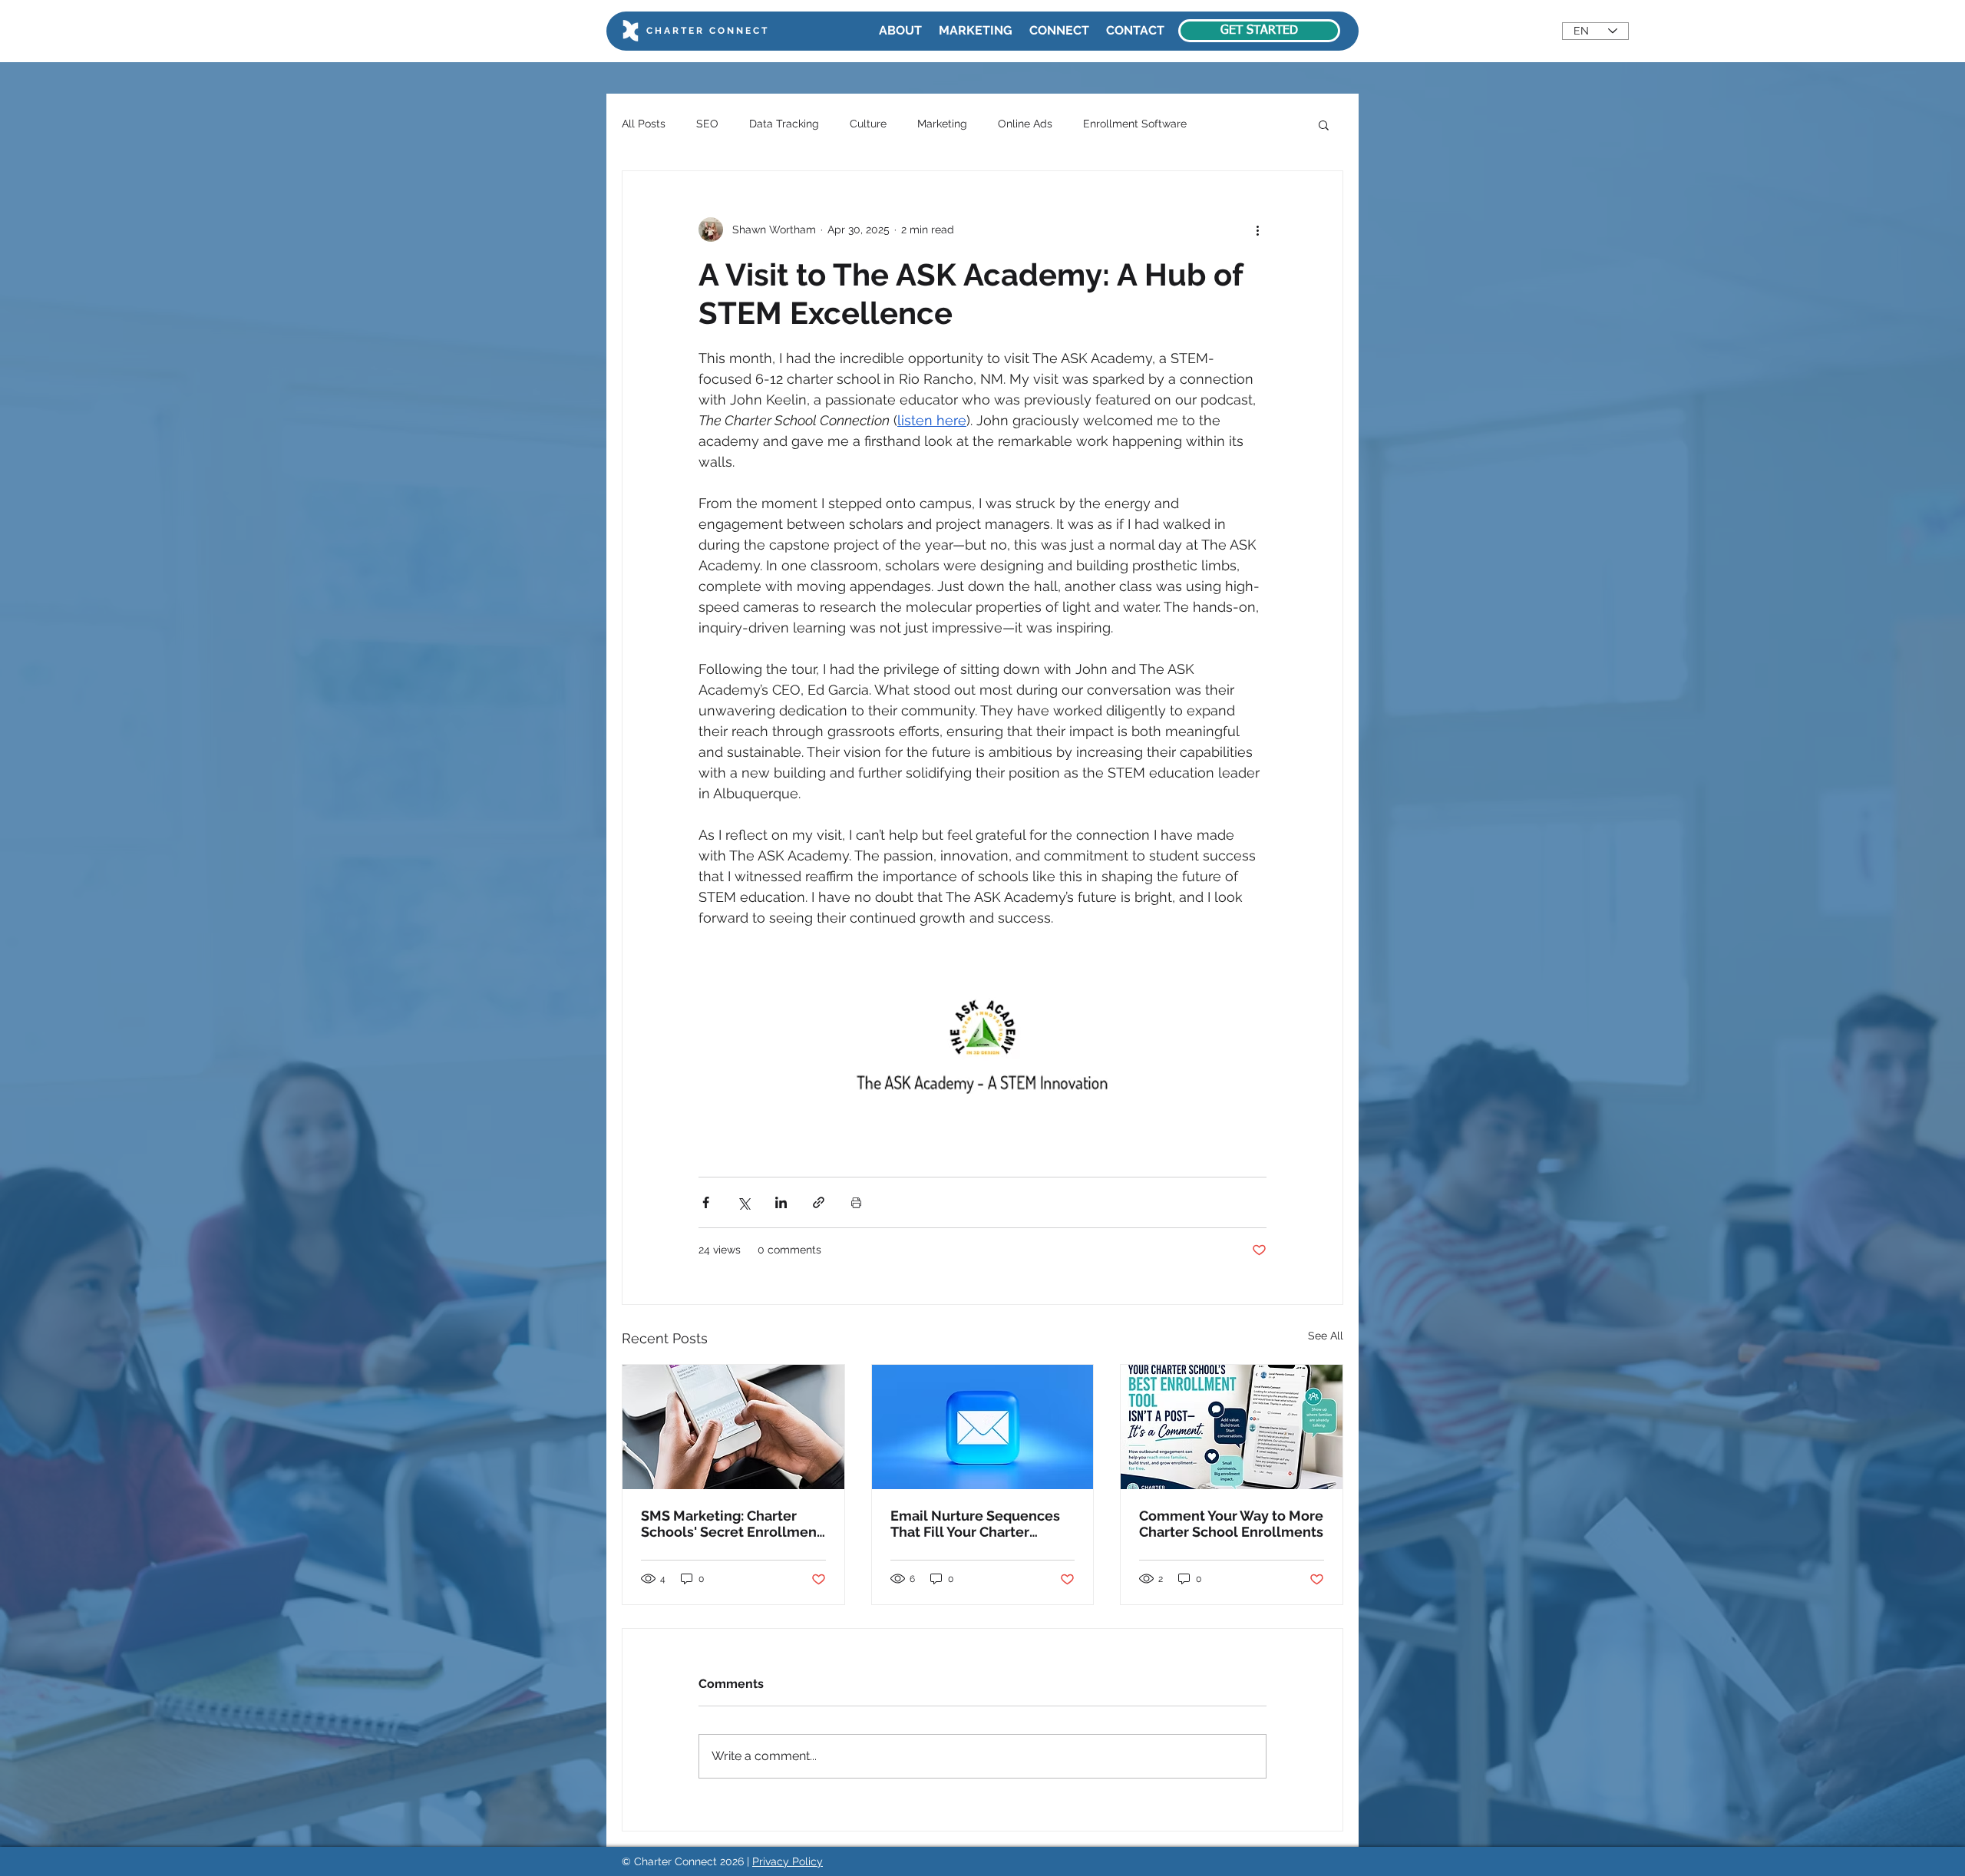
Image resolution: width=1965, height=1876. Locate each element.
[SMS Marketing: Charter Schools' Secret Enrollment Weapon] (733, 1427)
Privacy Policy (788, 1861)
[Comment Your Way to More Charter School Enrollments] (1232, 1427)
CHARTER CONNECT (708, 31)
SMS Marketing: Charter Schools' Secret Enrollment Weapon (732, 1524)
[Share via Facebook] (706, 1202)
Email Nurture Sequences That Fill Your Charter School (975, 1524)
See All (1326, 1336)
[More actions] (1257, 230)
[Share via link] (819, 1202)
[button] (1324, 124)
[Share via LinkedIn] (781, 1202)
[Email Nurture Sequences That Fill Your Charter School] (983, 1427)
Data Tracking (784, 124)
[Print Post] (856, 1202)
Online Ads (1025, 124)
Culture (868, 124)
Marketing (942, 124)
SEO (707, 124)
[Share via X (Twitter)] (743, 1202)
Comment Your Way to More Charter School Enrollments (1231, 1524)
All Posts (644, 124)
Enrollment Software (1135, 124)
